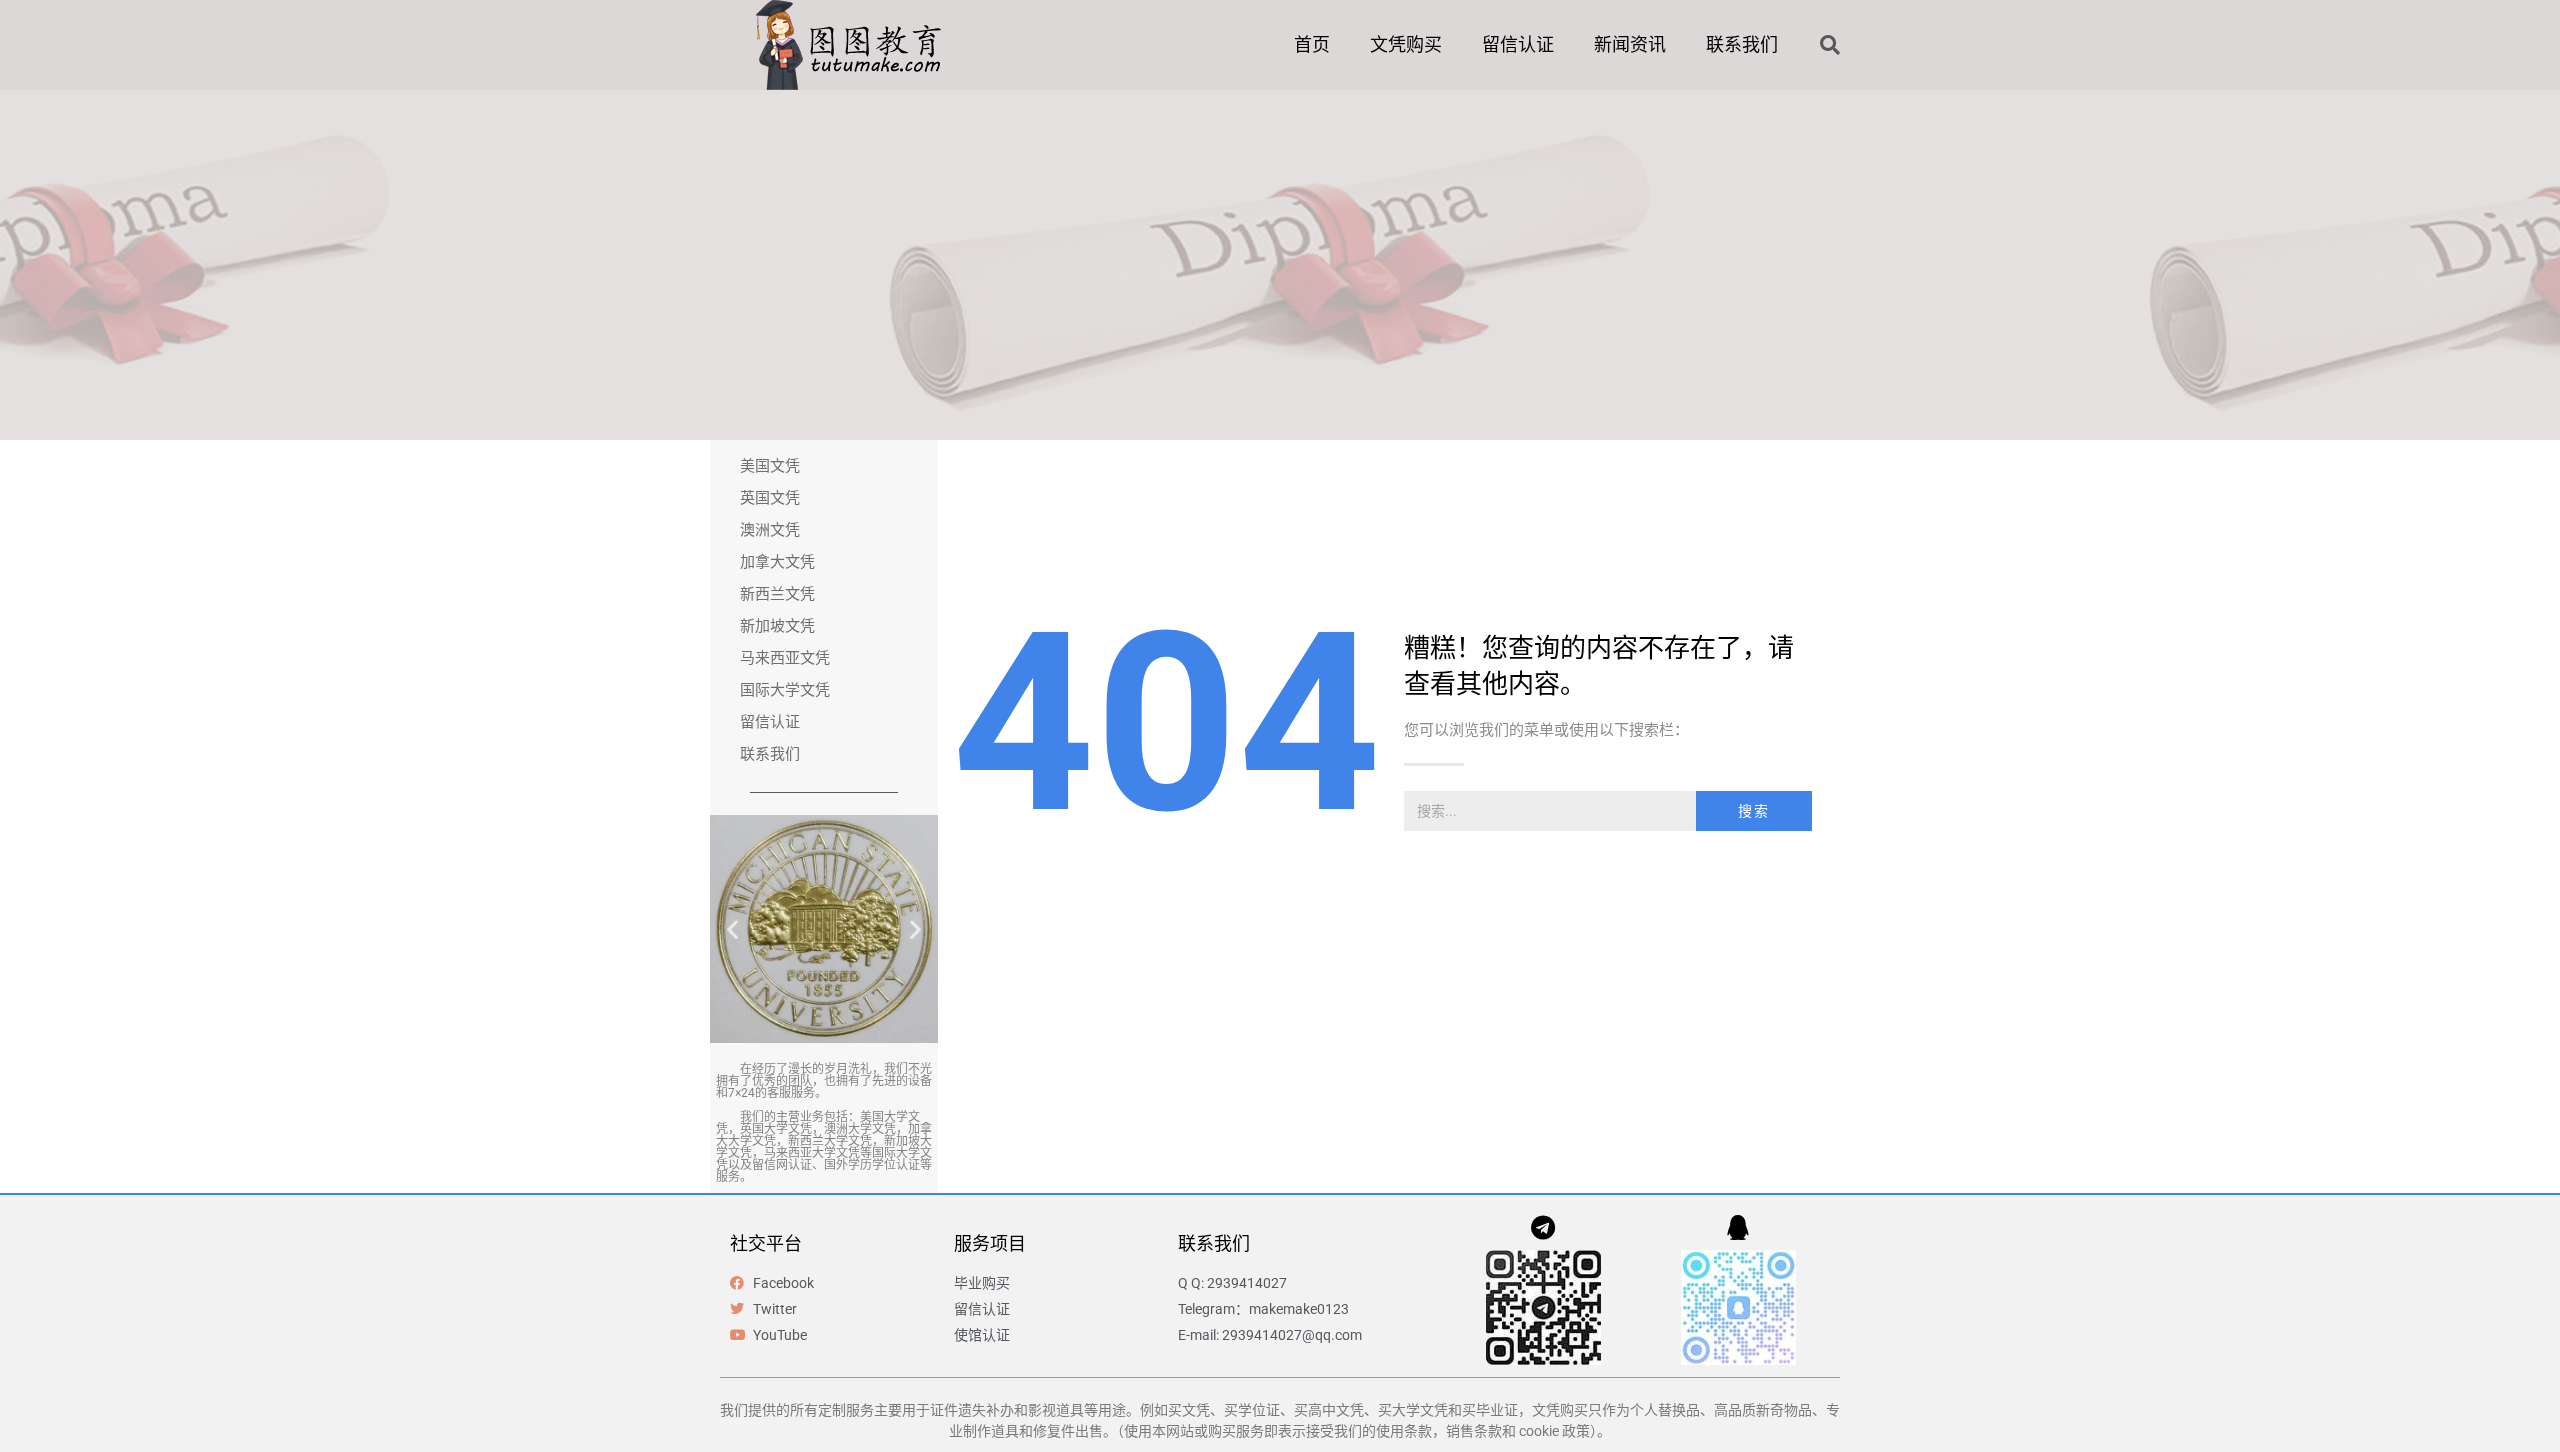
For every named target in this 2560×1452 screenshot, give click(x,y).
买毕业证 (1490, 1410)
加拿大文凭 (777, 562)
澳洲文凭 (770, 530)
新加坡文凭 (777, 626)
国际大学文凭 (785, 690)
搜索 (1754, 811)
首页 (1312, 44)
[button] (1830, 45)
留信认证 (1518, 44)
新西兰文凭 (777, 594)
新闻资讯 (1630, 44)
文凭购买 (1406, 44)
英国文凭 (770, 498)
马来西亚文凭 (785, 658)
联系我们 (1742, 44)
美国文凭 (770, 466)
